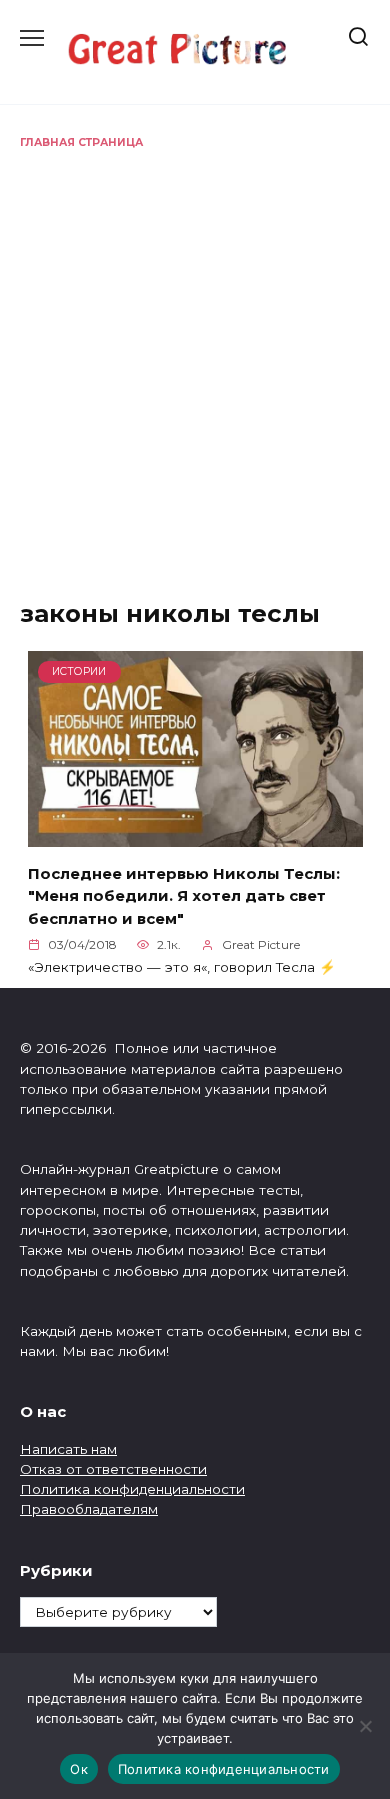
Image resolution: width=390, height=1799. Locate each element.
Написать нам (68, 1449)
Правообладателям (89, 1509)
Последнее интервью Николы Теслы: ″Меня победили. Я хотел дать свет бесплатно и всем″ (184, 895)
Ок (79, 1769)
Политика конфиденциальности (132, 1489)
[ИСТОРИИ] (195, 835)
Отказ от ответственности (113, 1469)
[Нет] (365, 1726)
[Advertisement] (195, 356)
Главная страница (81, 142)
